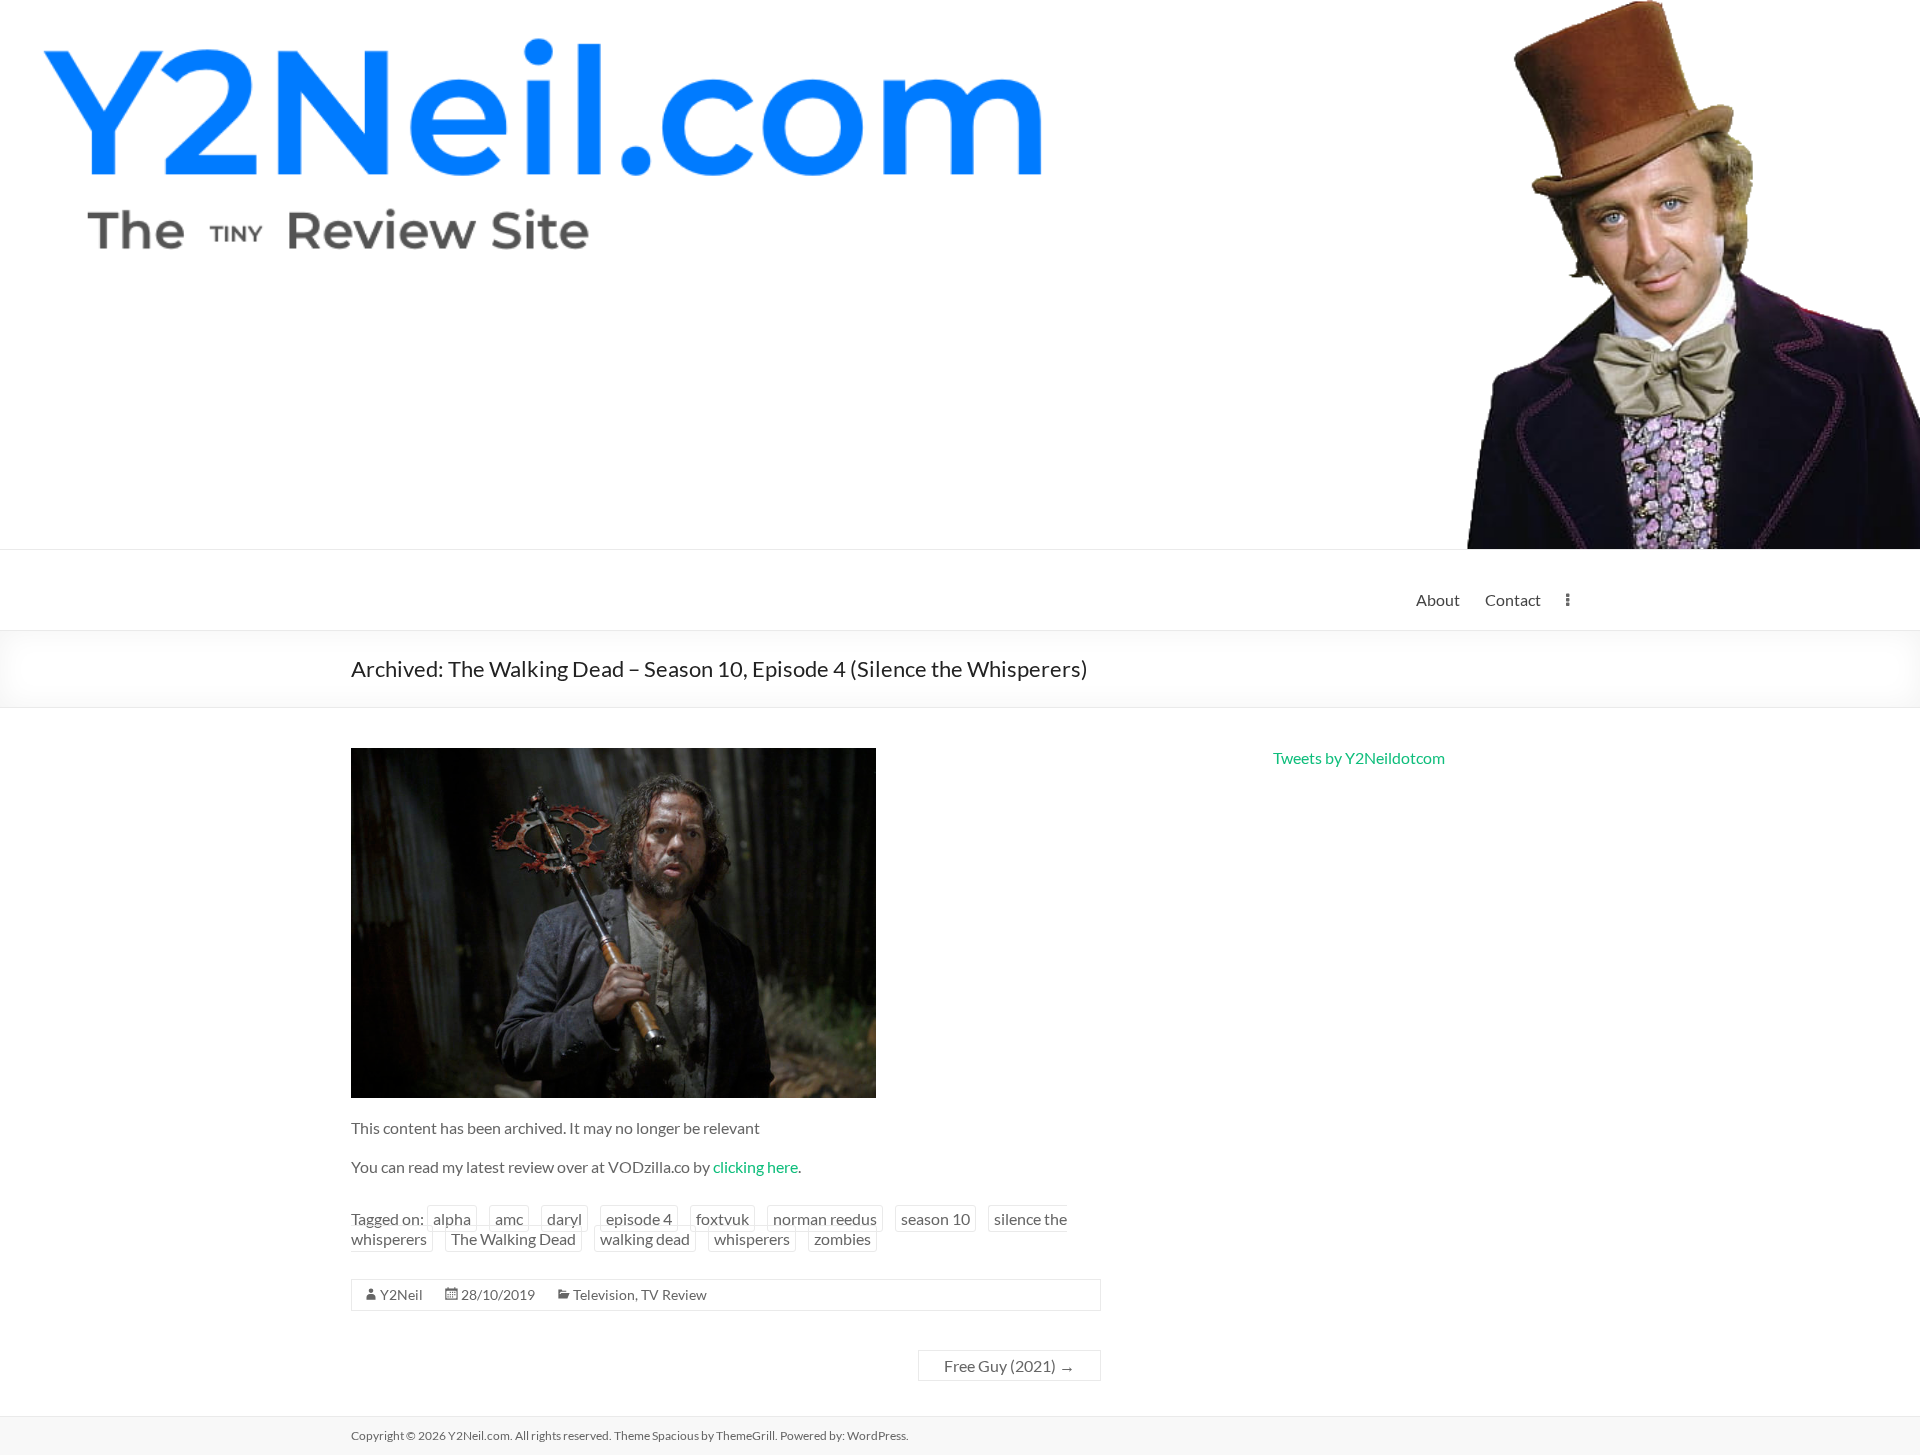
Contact (1513, 599)
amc (509, 1218)
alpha (452, 1218)
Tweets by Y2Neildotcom (1359, 757)
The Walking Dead (513, 1238)
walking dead (645, 1238)
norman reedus (825, 1218)
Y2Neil (401, 1294)
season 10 (935, 1218)
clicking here (755, 1166)
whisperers (752, 1238)
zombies (842, 1238)
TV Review (674, 1294)
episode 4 (639, 1218)
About (1438, 599)
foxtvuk (722, 1218)
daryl (564, 1218)
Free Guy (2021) (1009, 1365)
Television (604, 1294)
